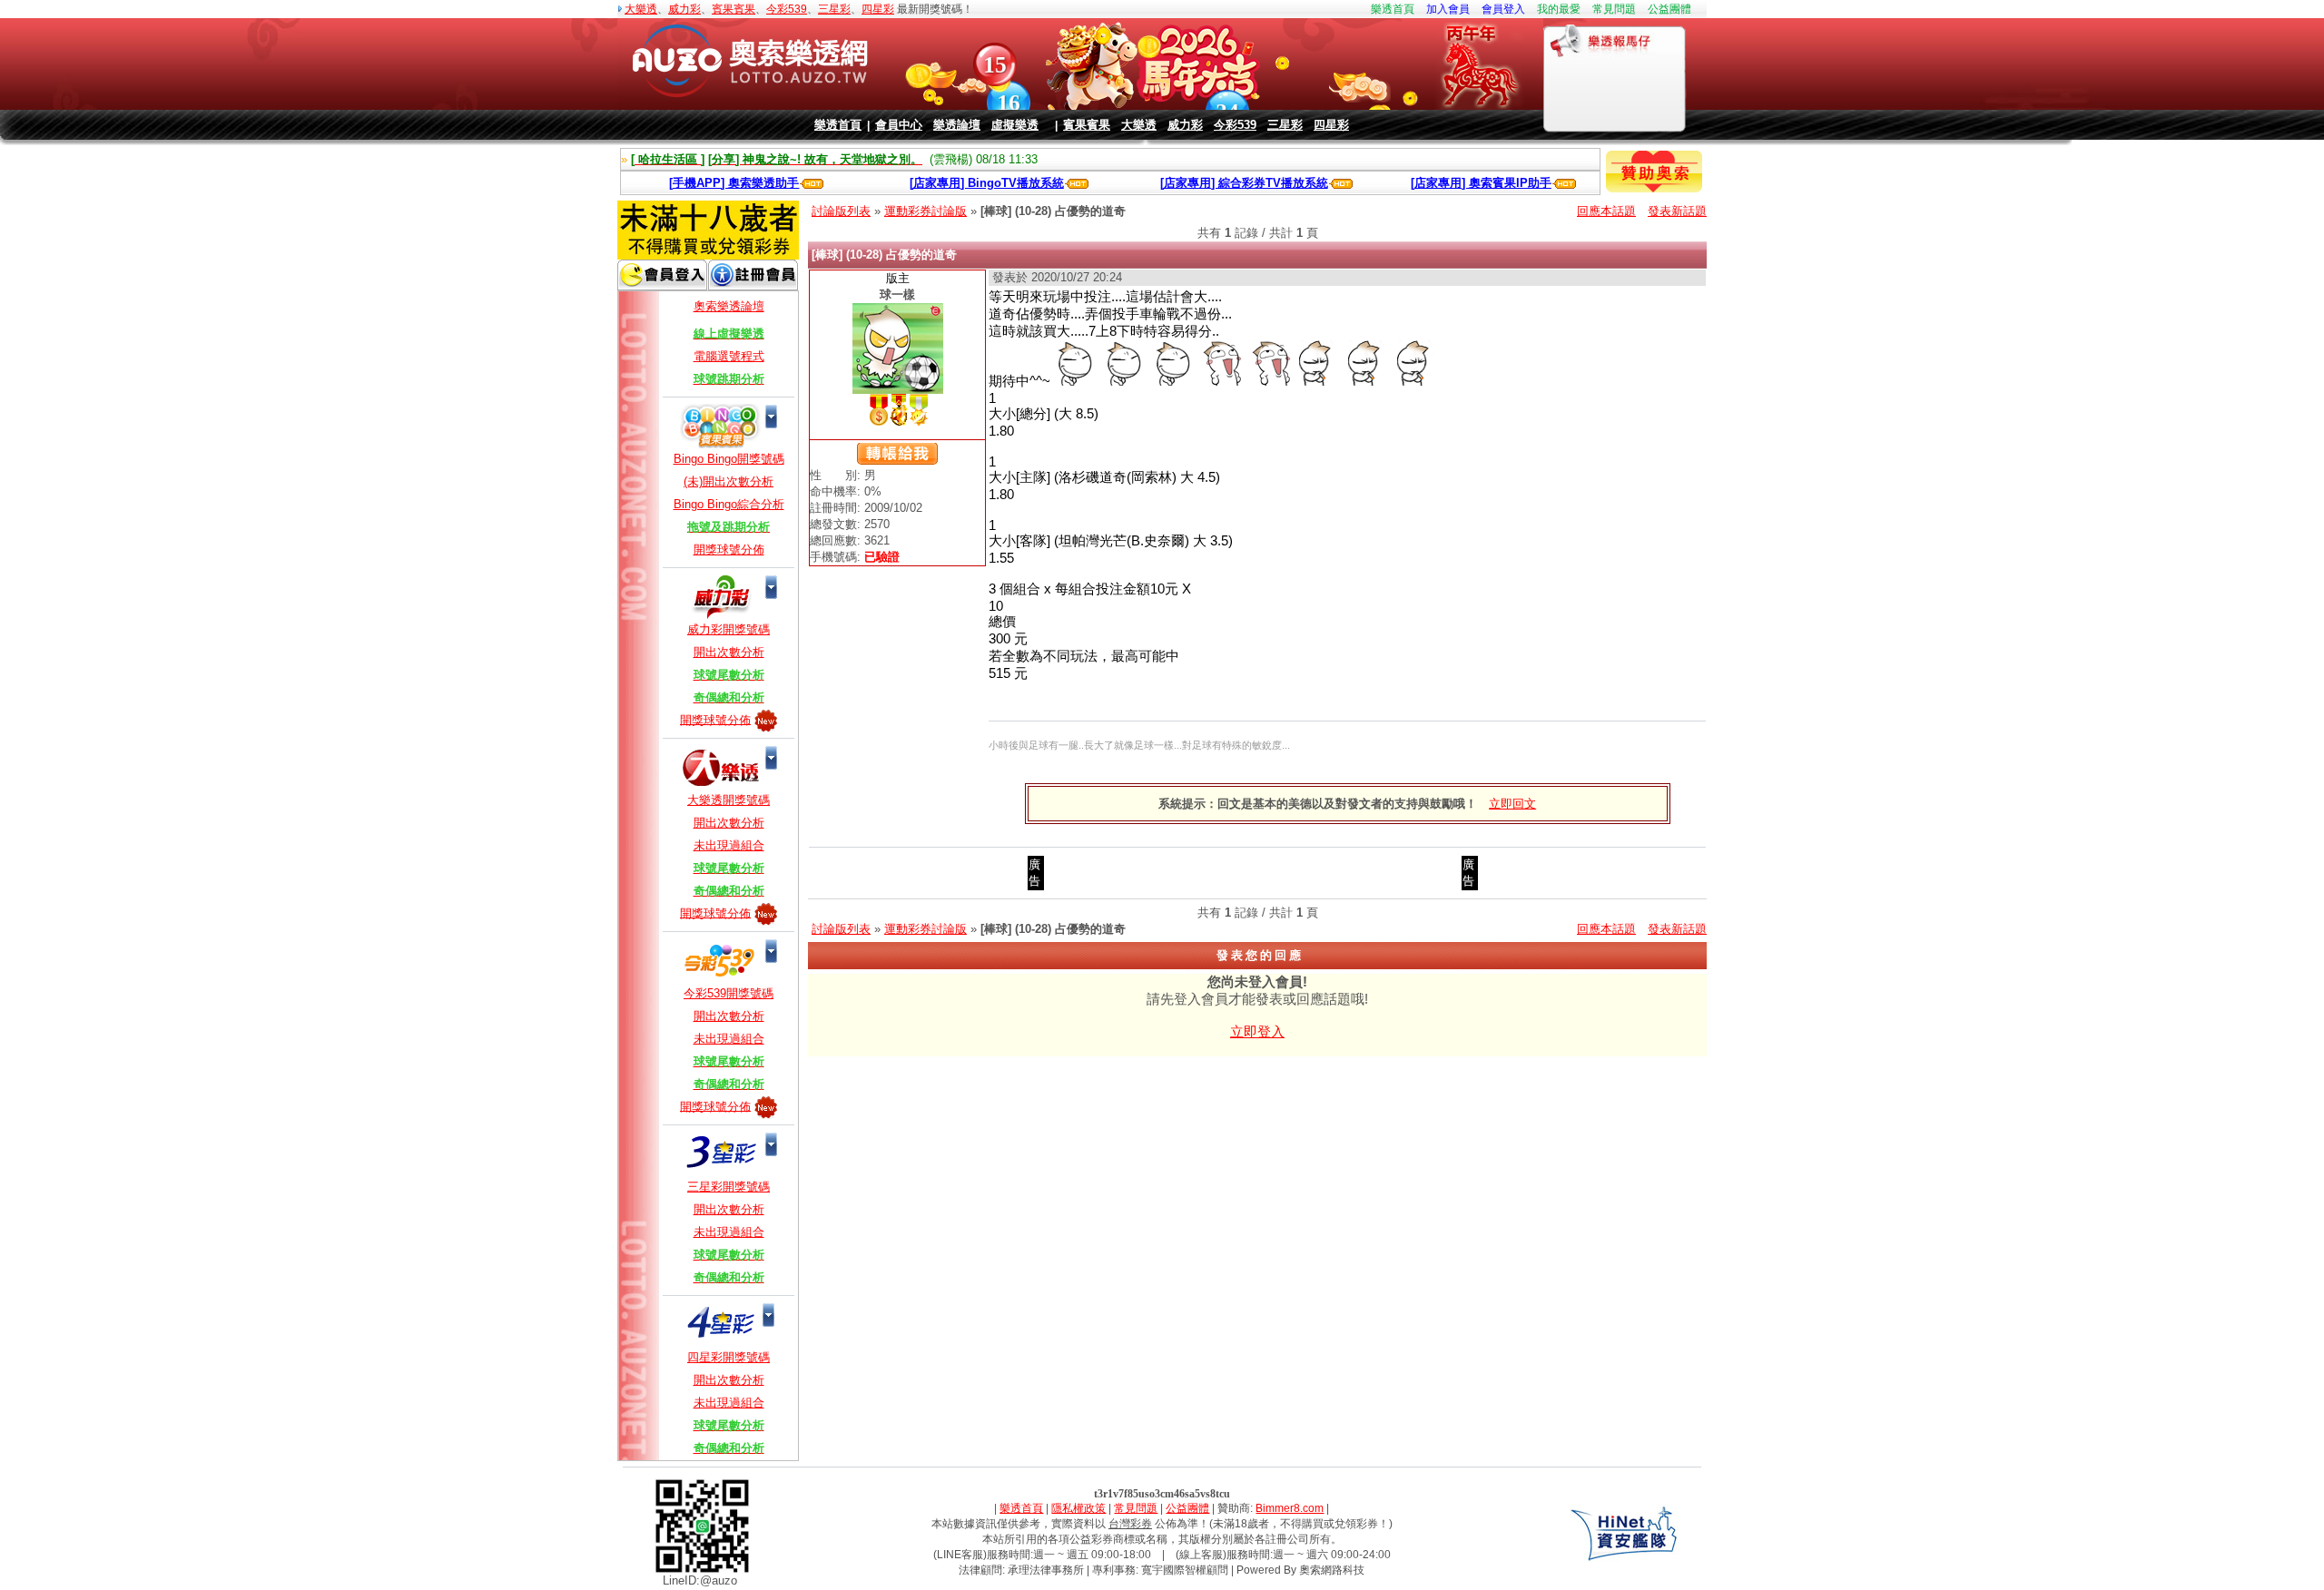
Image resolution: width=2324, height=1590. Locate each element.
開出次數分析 (729, 652)
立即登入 (1257, 1031)
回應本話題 (1606, 211)
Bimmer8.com (1290, 1508)
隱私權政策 (1078, 1508)
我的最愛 (1559, 9)
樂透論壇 (957, 125)
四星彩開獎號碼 (729, 1357)
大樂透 (641, 9)
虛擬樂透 (1015, 125)
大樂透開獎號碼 (729, 800)
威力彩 (684, 9)
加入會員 (1448, 9)
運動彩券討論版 (926, 211)
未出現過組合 (729, 845)
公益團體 (1669, 9)
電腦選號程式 (729, 356)
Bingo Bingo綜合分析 (729, 504)
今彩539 (787, 9)
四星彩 (878, 9)
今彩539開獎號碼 (729, 993)
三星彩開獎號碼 (729, 1187)
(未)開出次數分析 (729, 481)
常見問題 (1614, 9)
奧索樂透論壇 (729, 306)
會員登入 (1503, 9)
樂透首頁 (1393, 9)
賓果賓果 (734, 9)
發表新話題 (1677, 211)
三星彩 (834, 9)
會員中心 (899, 125)
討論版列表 (841, 211)
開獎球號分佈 (729, 550)
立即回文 (1512, 804)
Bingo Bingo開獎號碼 (729, 459)
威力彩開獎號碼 (729, 629)
